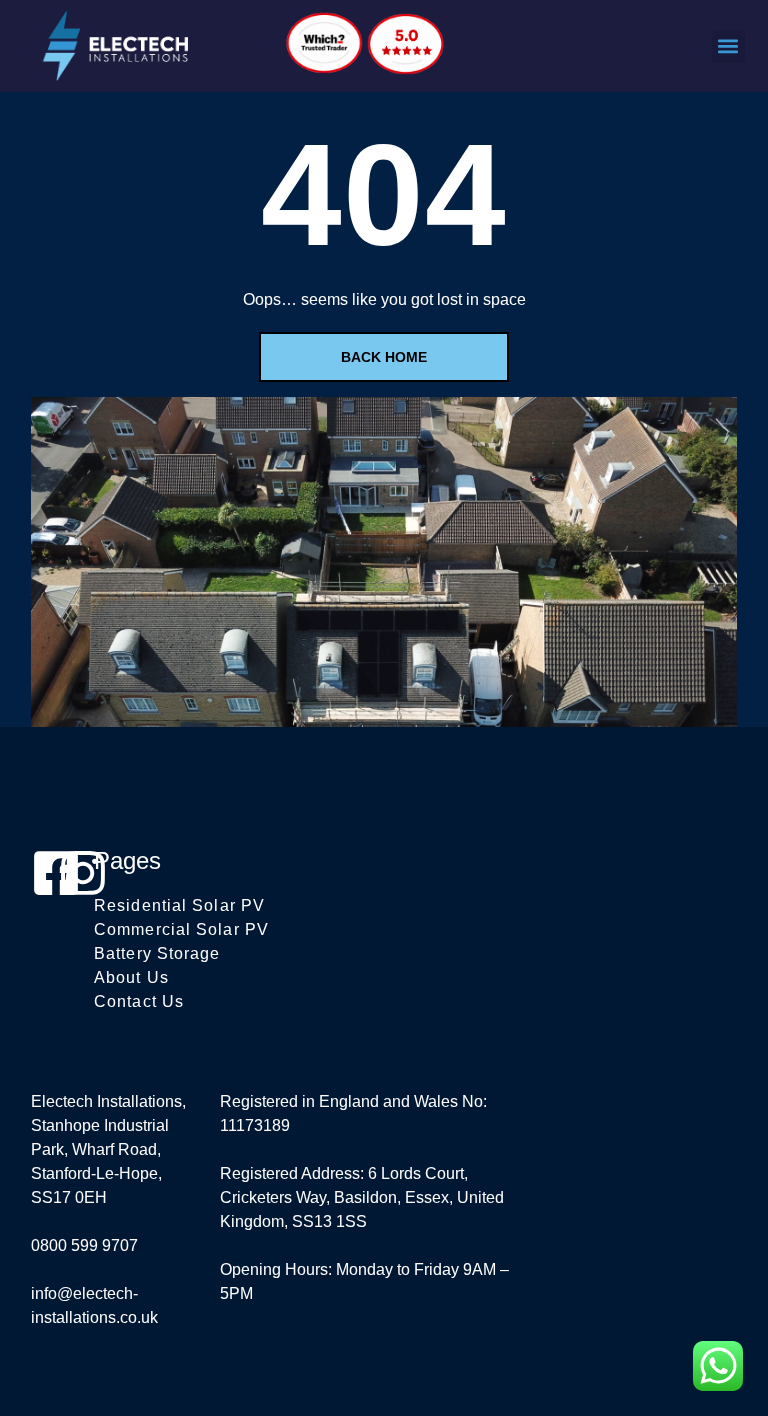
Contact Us (139, 1001)
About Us (131, 977)
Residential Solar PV (179, 905)
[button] (728, 46)
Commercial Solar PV (181, 929)
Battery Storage (157, 953)
